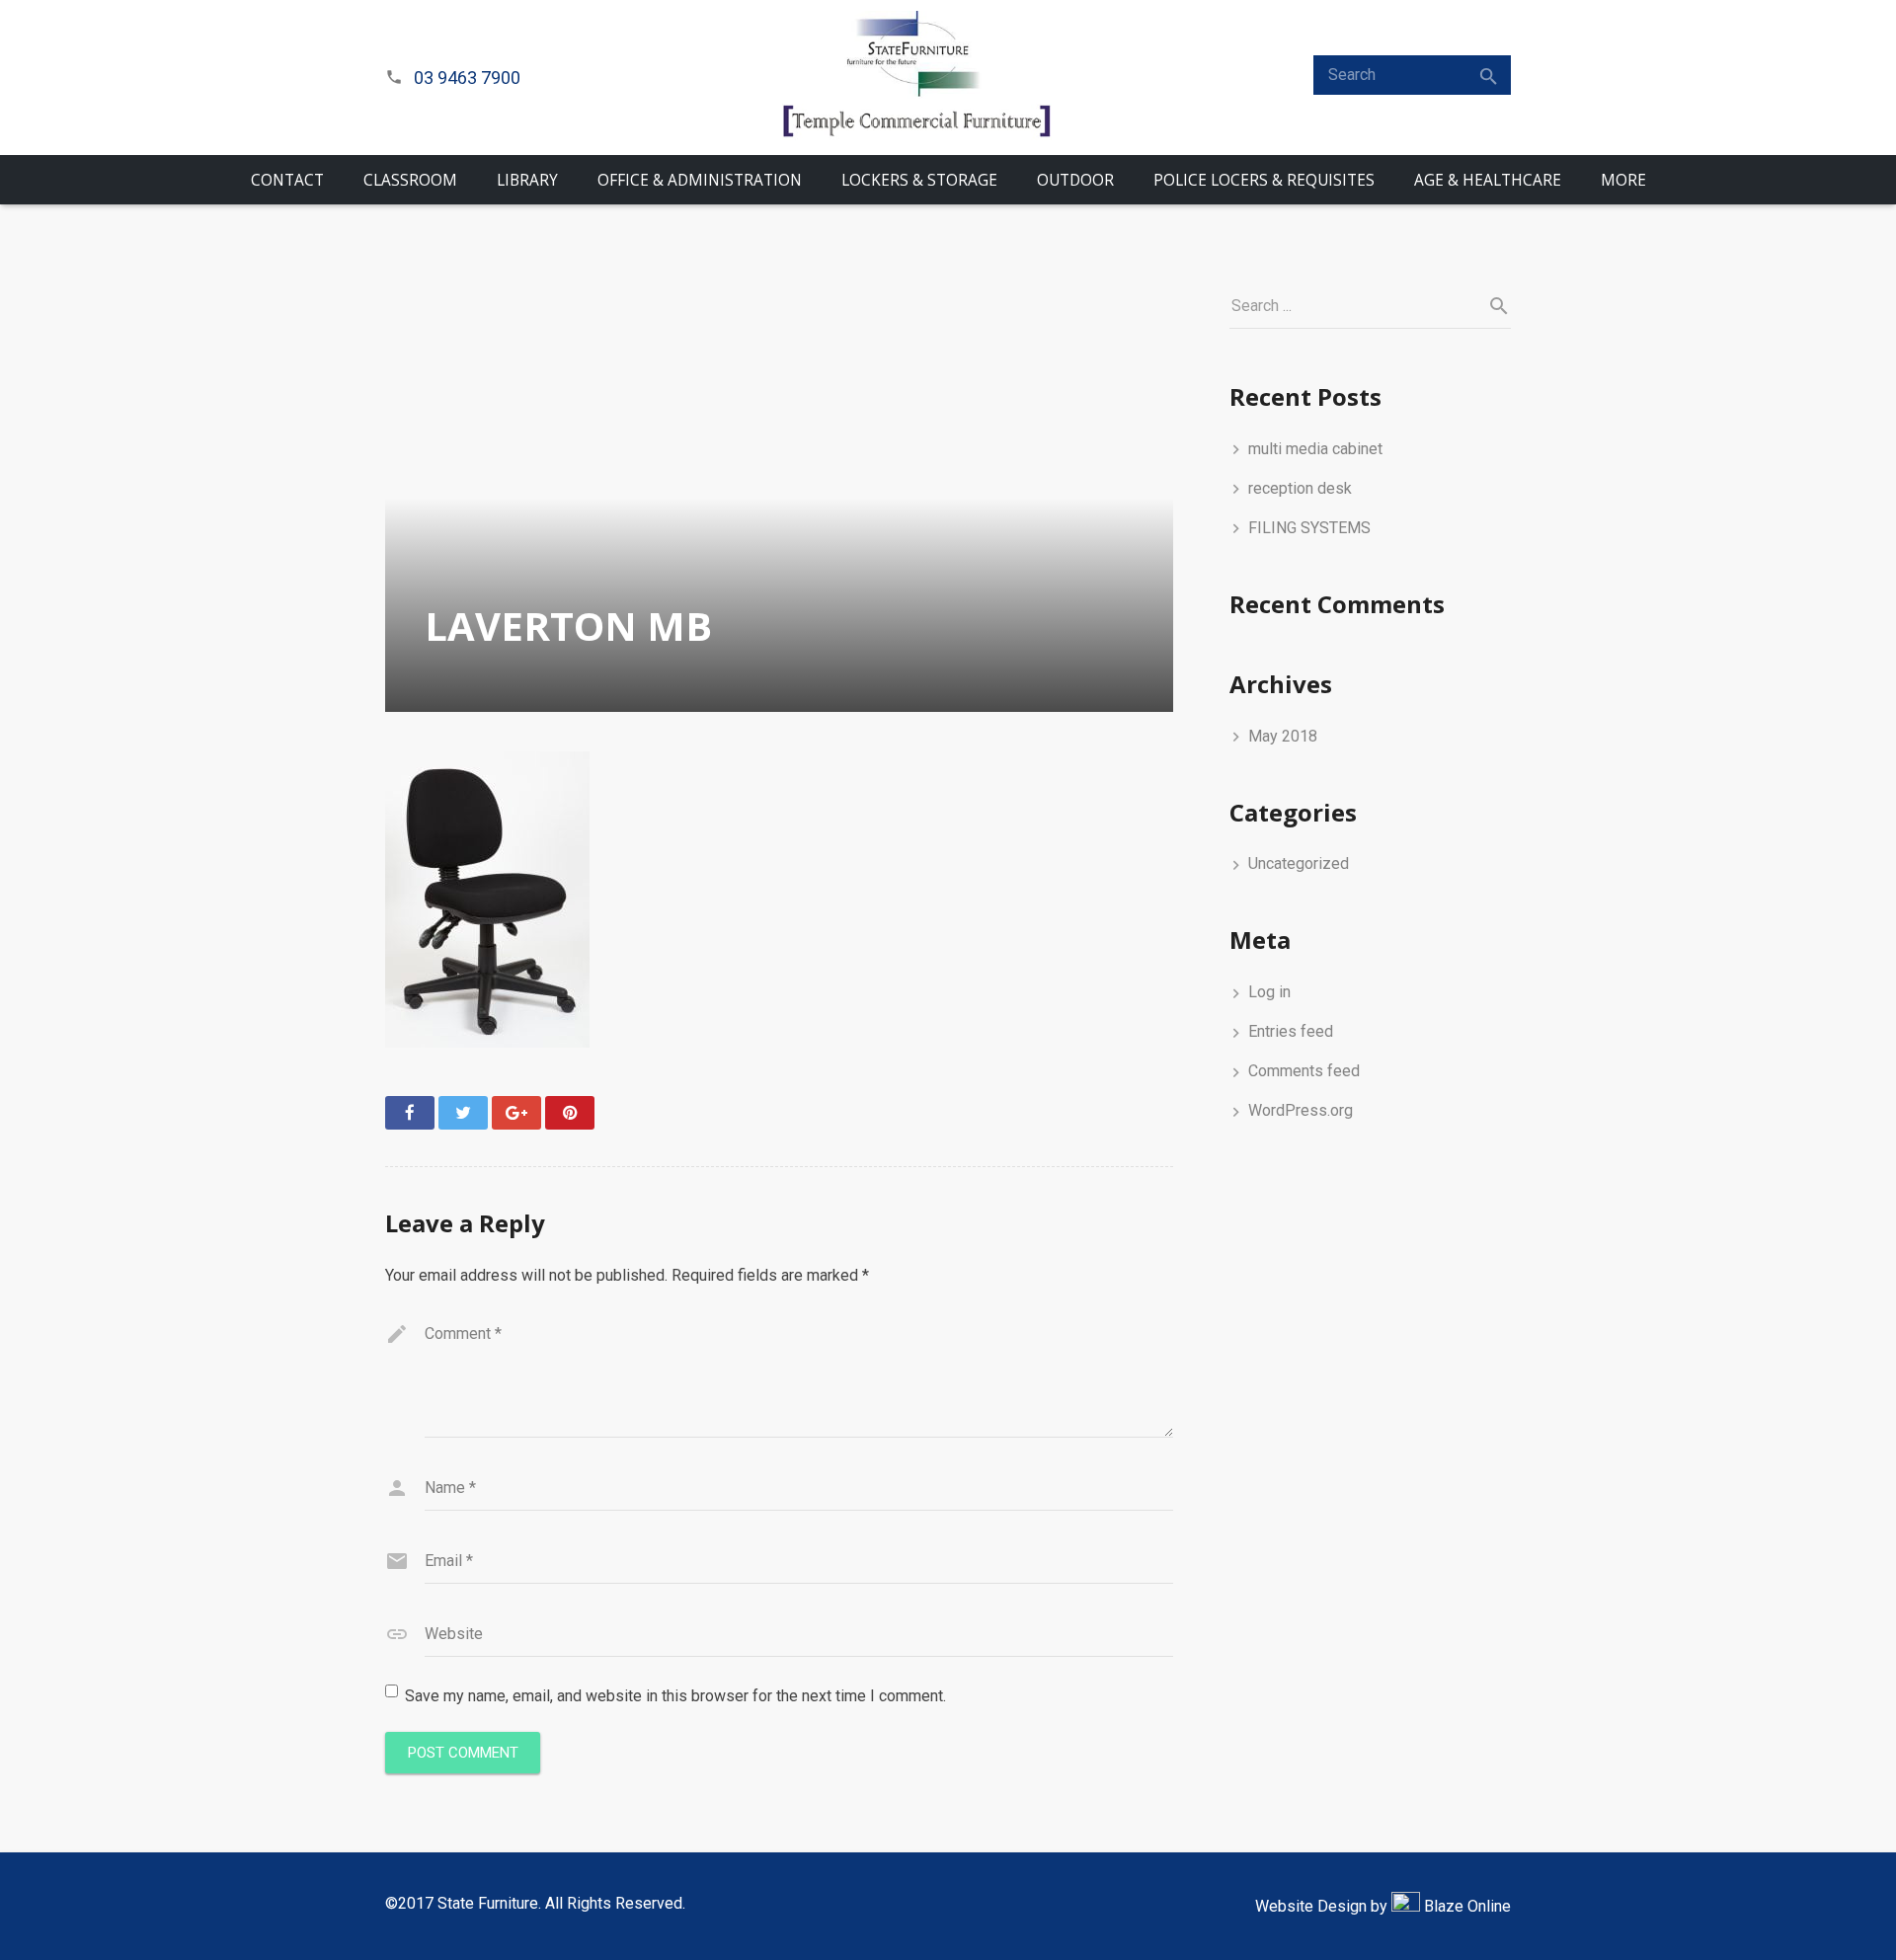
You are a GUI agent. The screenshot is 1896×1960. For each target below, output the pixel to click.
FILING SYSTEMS (1309, 528)
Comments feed (1304, 1071)
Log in (1269, 992)
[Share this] (410, 1113)
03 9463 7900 (467, 78)
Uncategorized (1299, 863)
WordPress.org (1301, 1110)
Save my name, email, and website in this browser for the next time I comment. (675, 1696)
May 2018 (1283, 736)
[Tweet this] (463, 1113)
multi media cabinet (1315, 449)
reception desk (1300, 488)
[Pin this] (570, 1113)
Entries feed (1291, 1031)
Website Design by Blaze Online (1383, 1906)
